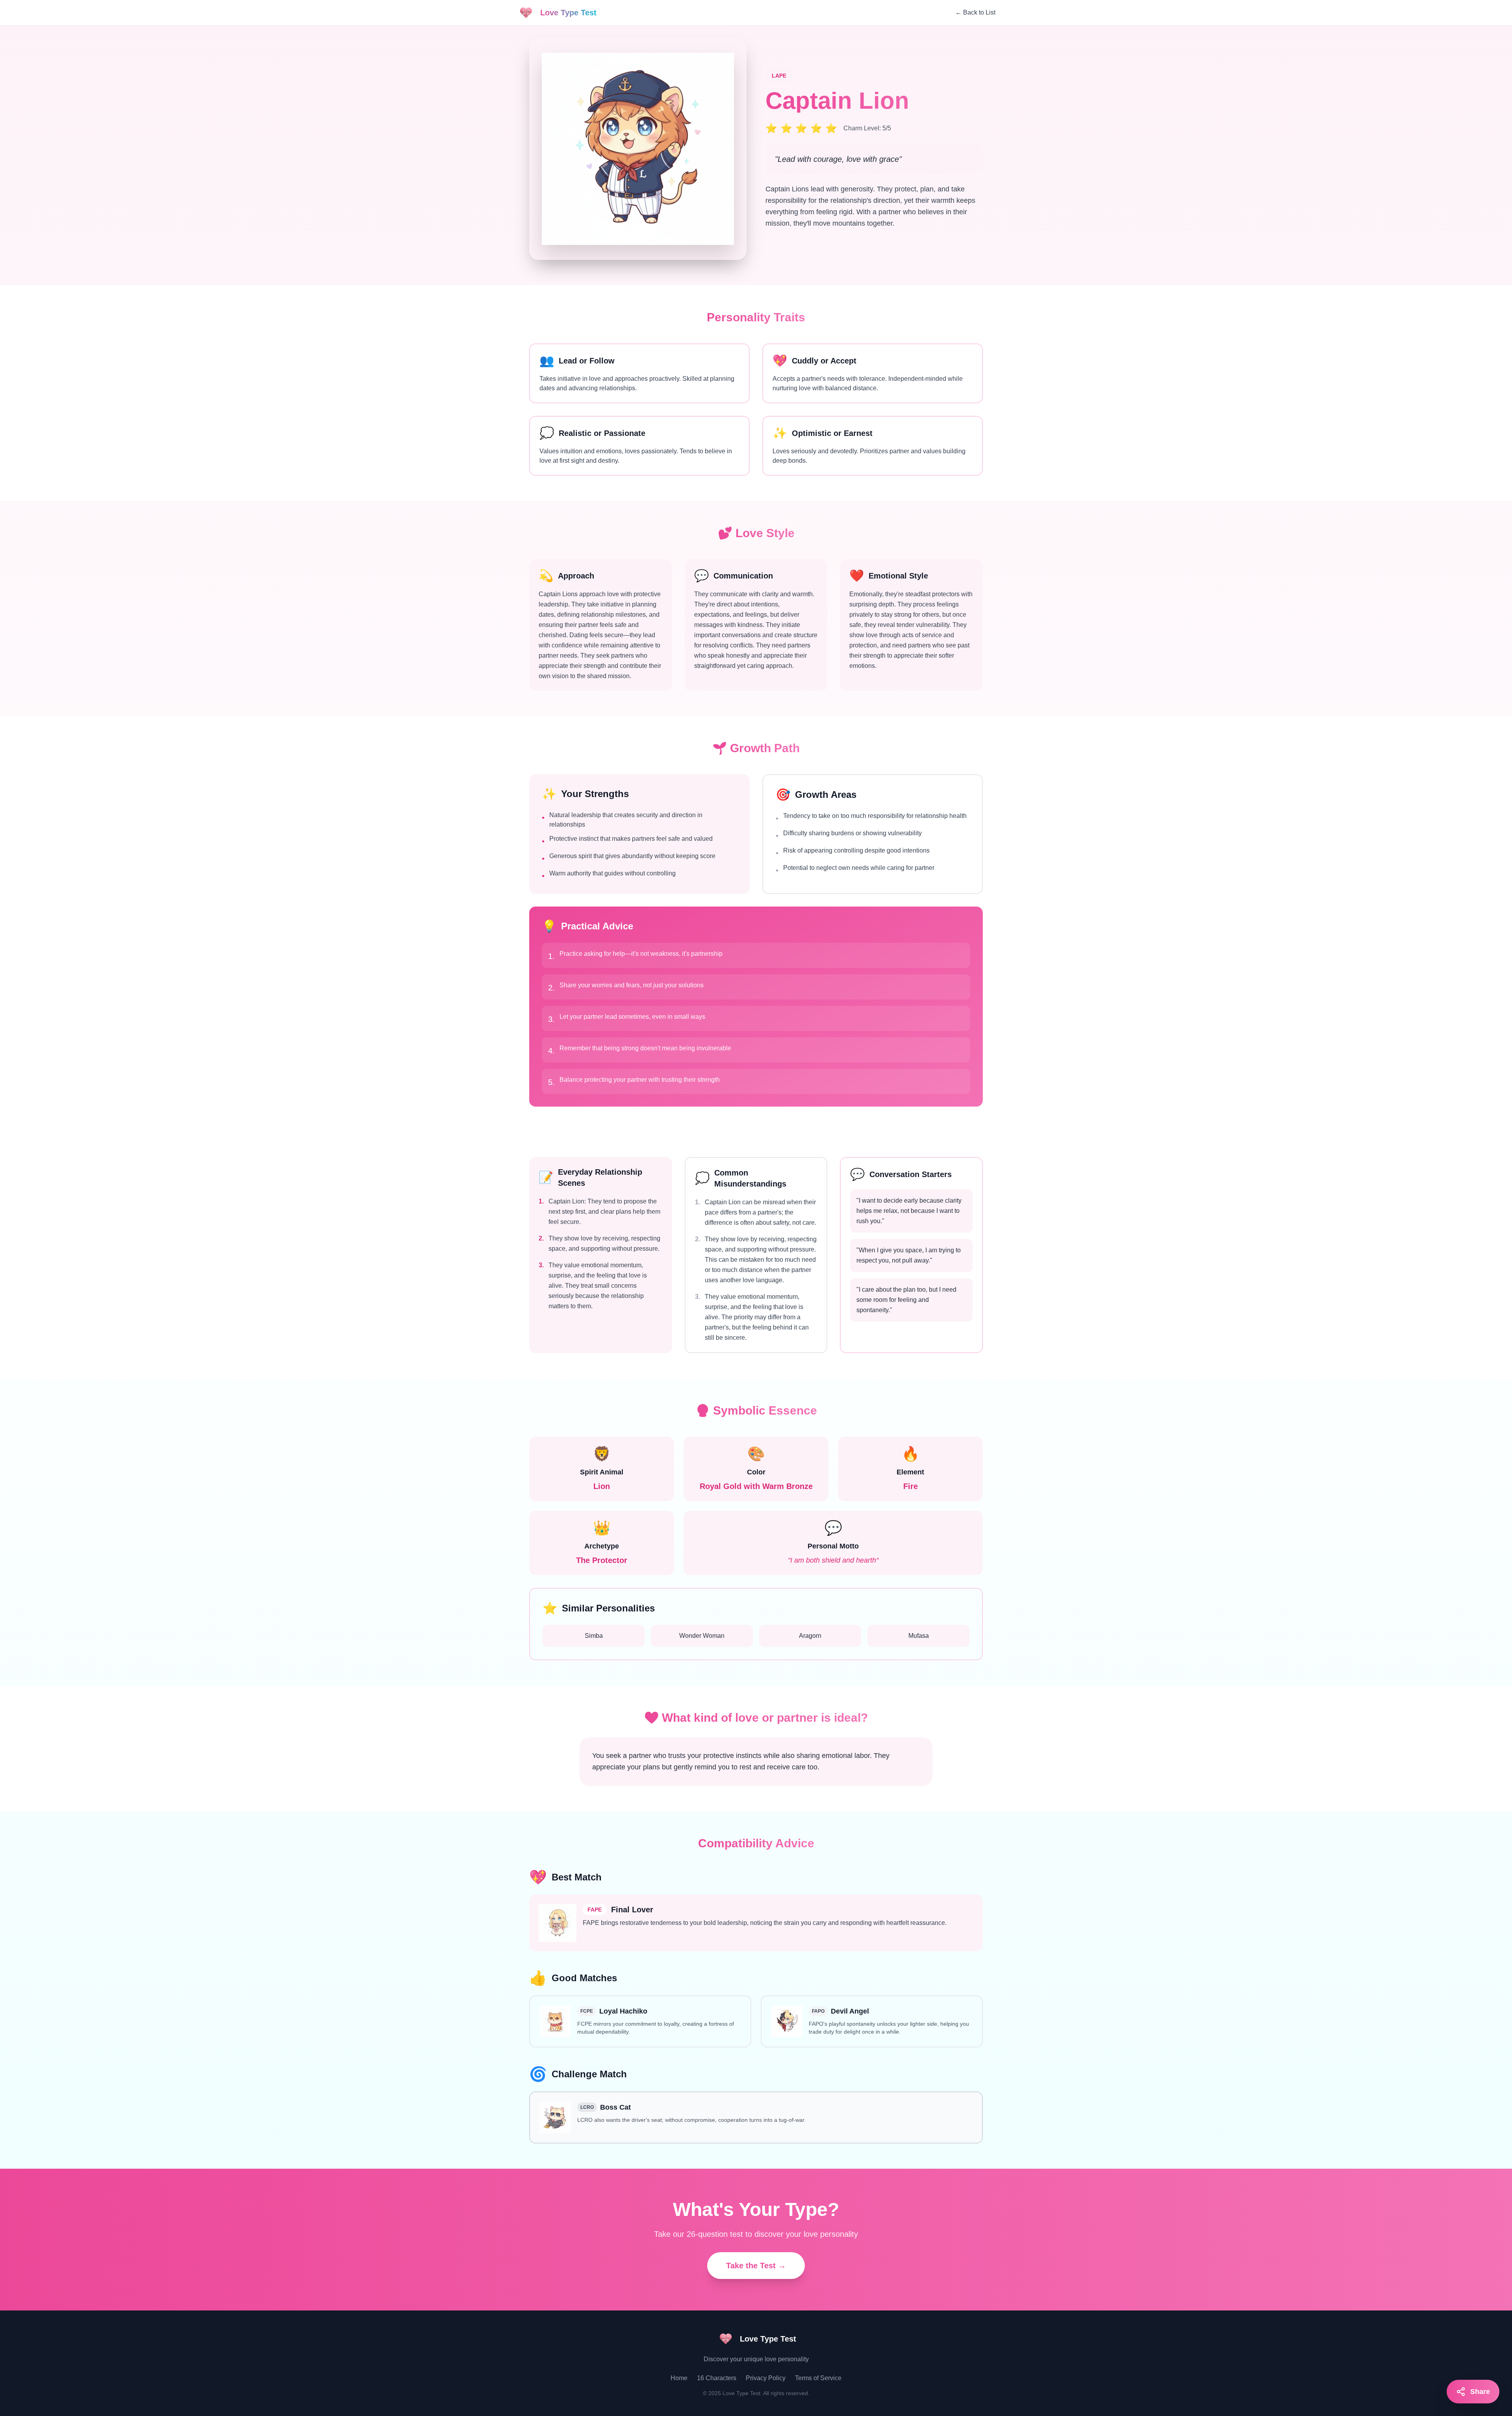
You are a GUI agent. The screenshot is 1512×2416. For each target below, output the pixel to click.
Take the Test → (756, 2266)
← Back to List (975, 12)
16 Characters (717, 2378)
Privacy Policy (766, 2378)
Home (679, 2378)
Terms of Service (818, 2378)
